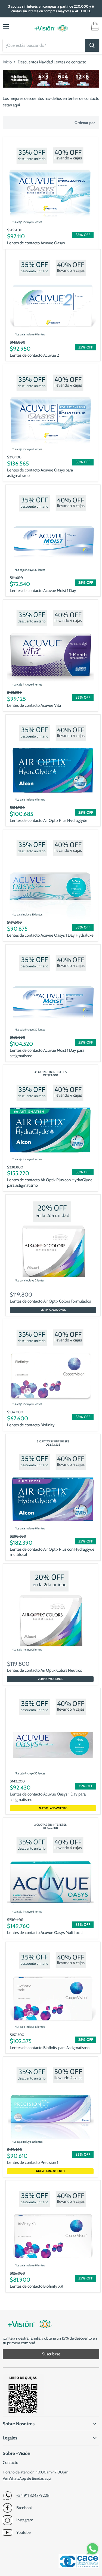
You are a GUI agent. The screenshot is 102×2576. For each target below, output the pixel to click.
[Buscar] (92, 45)
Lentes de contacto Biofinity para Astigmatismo (50, 2048)
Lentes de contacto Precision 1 (33, 2162)
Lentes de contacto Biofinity (31, 1425)
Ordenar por (85, 123)
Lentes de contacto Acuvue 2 (34, 355)
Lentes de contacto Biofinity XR (36, 2286)
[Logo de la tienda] (51, 28)
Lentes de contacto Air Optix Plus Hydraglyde (49, 820)
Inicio (7, 62)
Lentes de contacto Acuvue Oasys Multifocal (45, 1933)
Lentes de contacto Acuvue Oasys (36, 243)
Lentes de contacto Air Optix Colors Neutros (44, 1670)
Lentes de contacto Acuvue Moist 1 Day (43, 591)
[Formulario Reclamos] (23, 2414)
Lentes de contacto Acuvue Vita (34, 705)
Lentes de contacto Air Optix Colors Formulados (50, 1301)
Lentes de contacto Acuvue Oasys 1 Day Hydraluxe (50, 935)
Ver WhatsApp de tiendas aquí (27, 2478)
